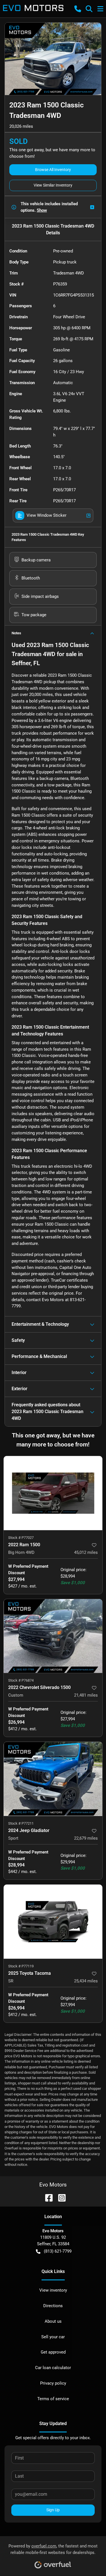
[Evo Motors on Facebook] (47, 2197)
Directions (53, 2306)
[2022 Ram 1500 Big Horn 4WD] (53, 1493)
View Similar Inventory (53, 185)
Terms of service (53, 2399)
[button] (78, 9)
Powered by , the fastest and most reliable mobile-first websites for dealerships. (53, 2549)
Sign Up (53, 2510)
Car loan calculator (53, 2368)
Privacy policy (53, 2383)
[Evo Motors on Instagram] (60, 2197)
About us (53, 2321)
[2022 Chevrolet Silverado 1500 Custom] (53, 1636)
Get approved (53, 2352)
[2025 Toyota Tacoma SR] (53, 1922)
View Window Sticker (46, 515)
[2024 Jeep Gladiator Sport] (53, 1779)
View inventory (53, 2290)
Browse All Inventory (53, 170)
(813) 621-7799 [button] (58, 2251)
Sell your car (53, 2337)
